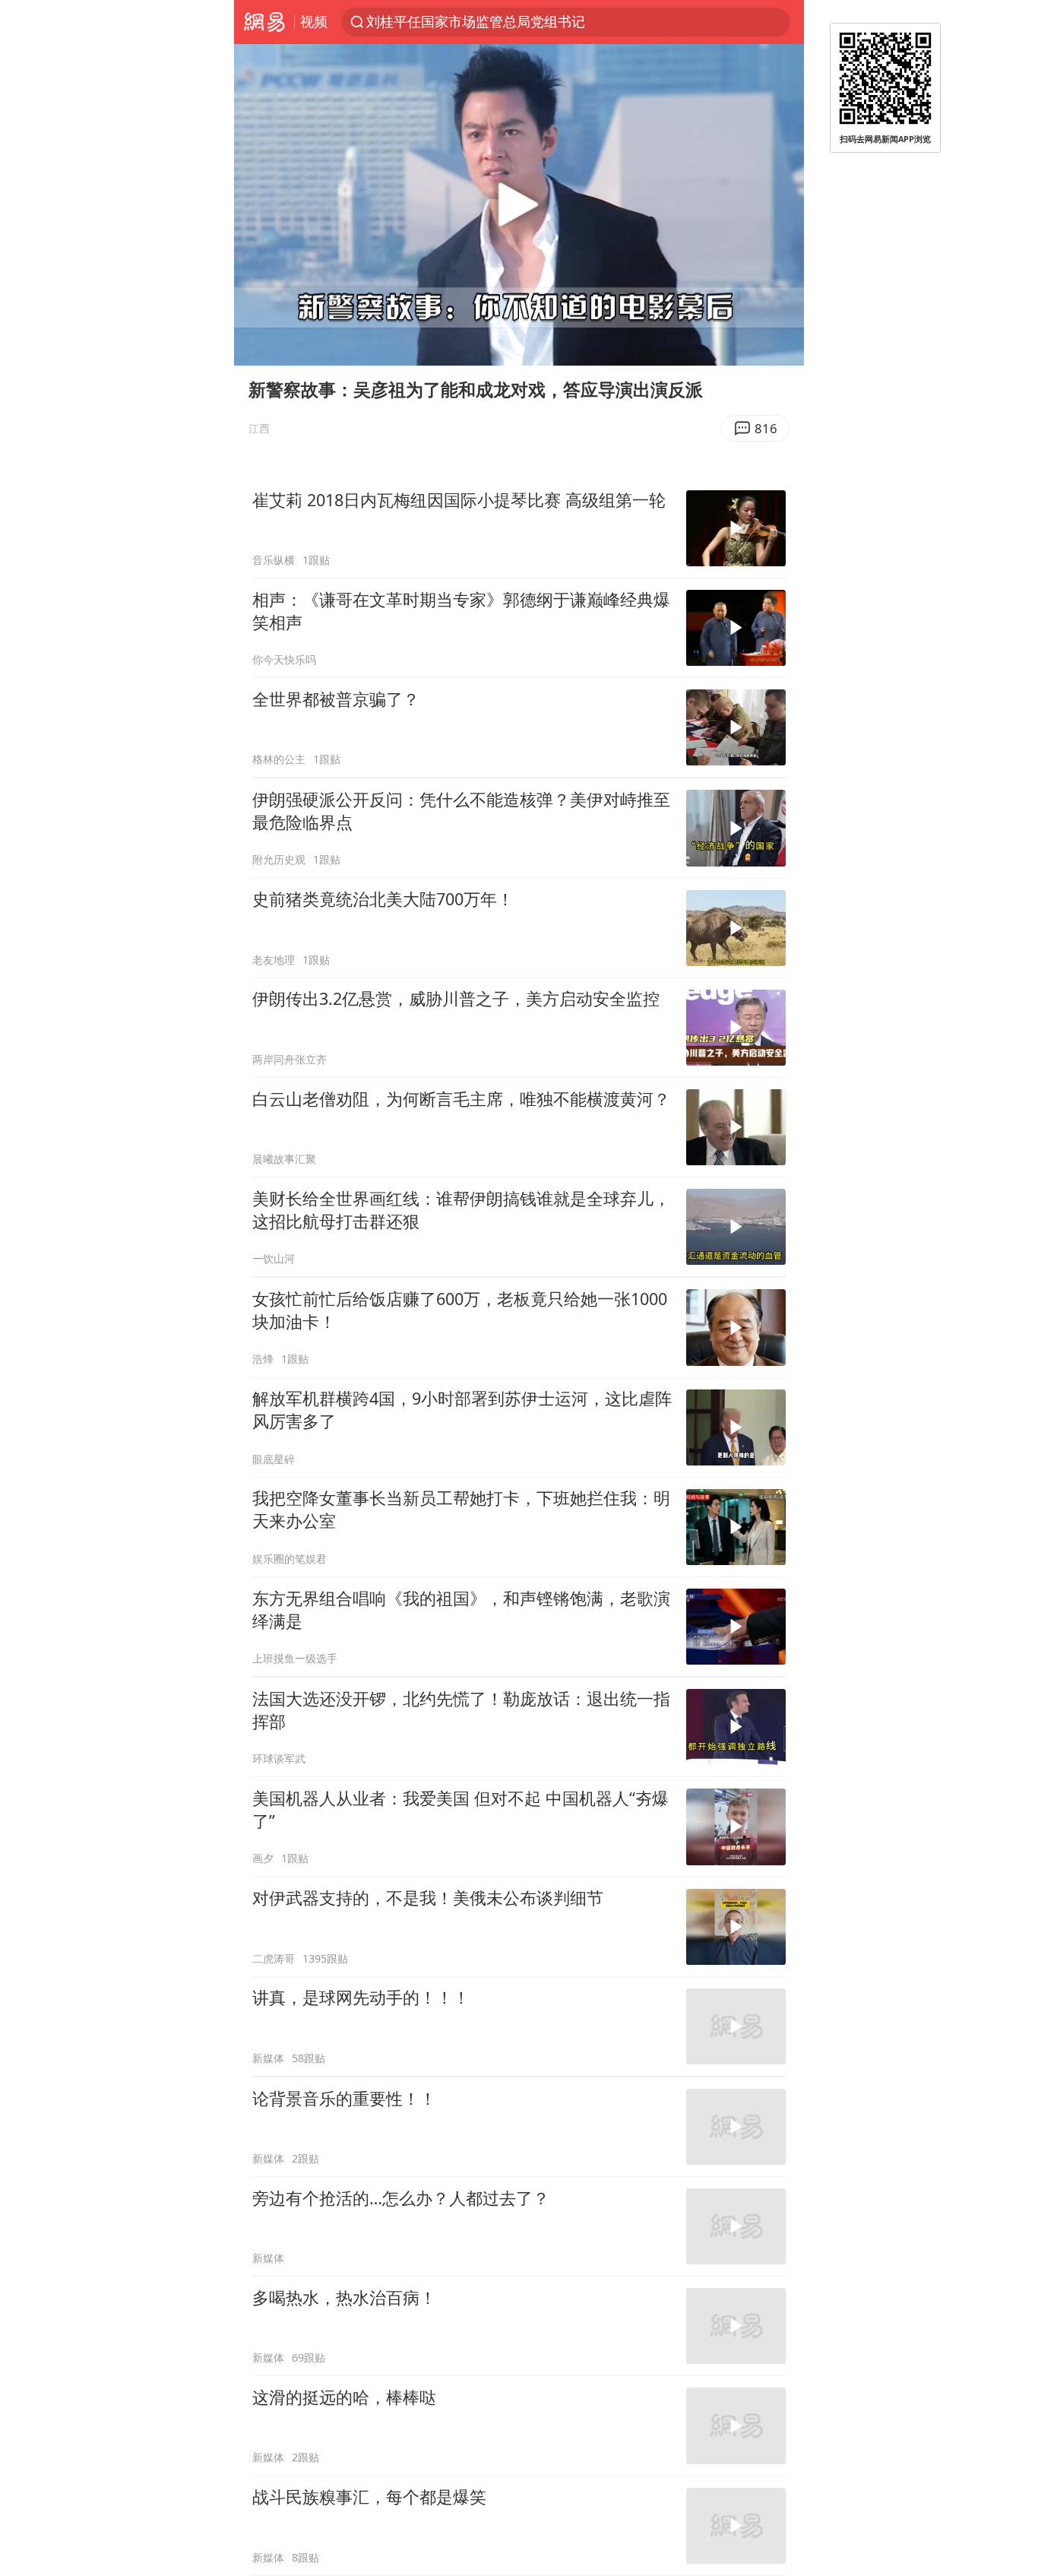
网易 (264, 22)
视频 (314, 21)
